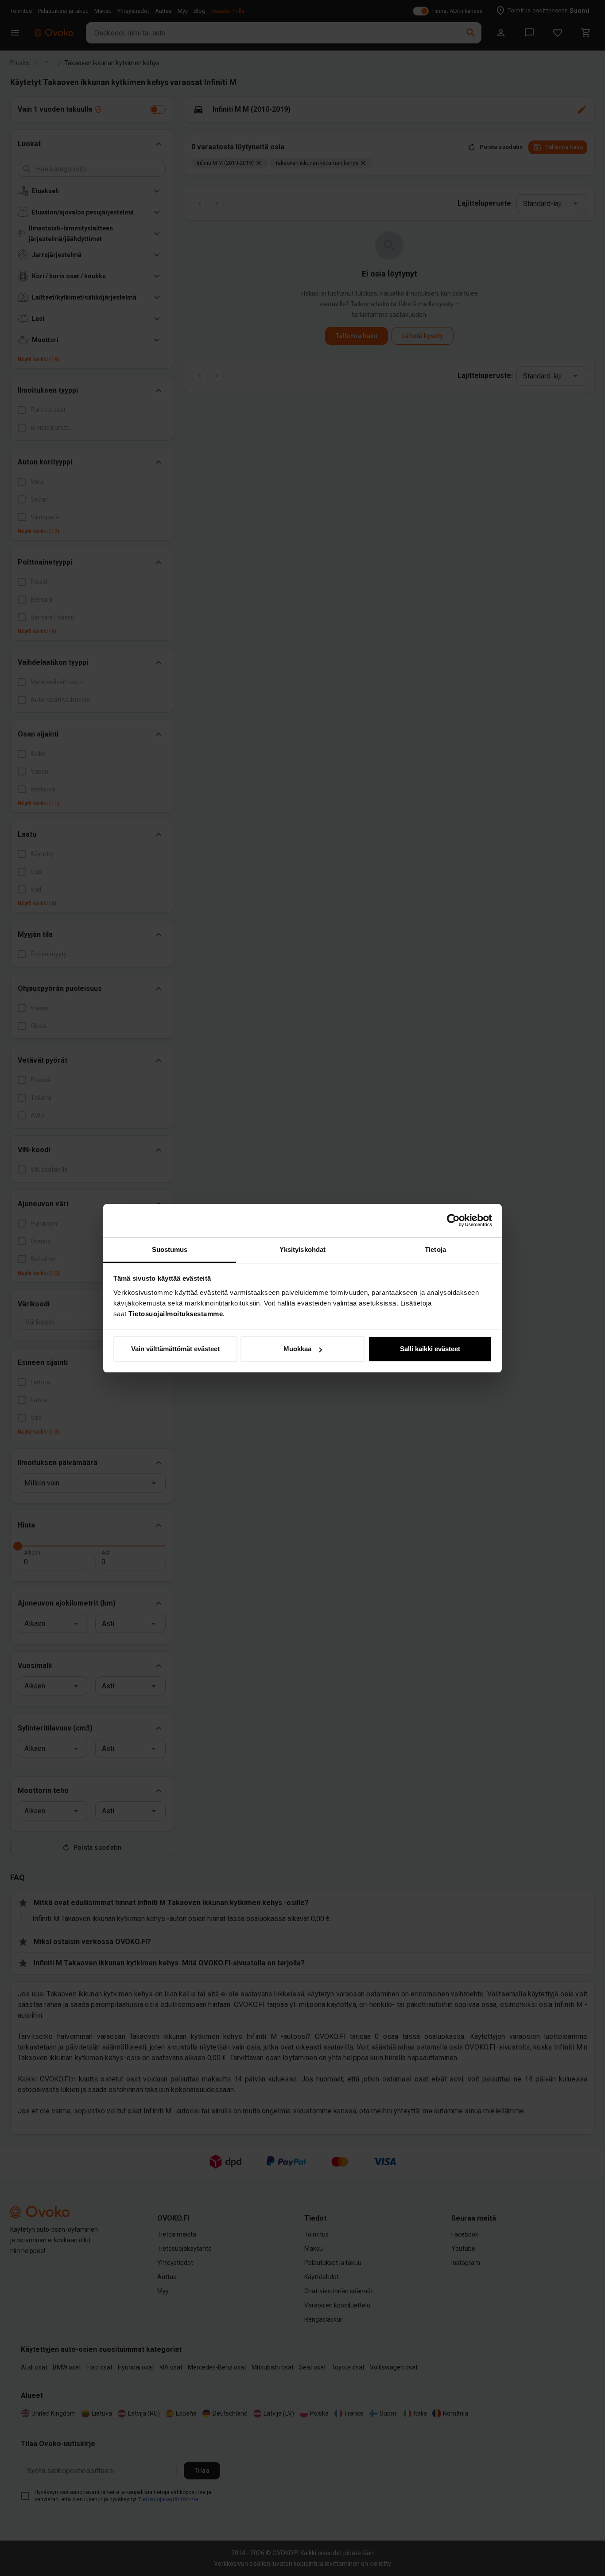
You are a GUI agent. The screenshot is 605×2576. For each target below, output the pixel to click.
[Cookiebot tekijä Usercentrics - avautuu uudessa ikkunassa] (453, 1220)
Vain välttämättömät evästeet (175, 1349)
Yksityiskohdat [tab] (302, 1249)
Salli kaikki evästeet (430, 1349)
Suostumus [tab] (170, 1249)
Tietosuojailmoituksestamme (176, 1314)
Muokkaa (297, 1349)
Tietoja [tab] (435, 1249)
